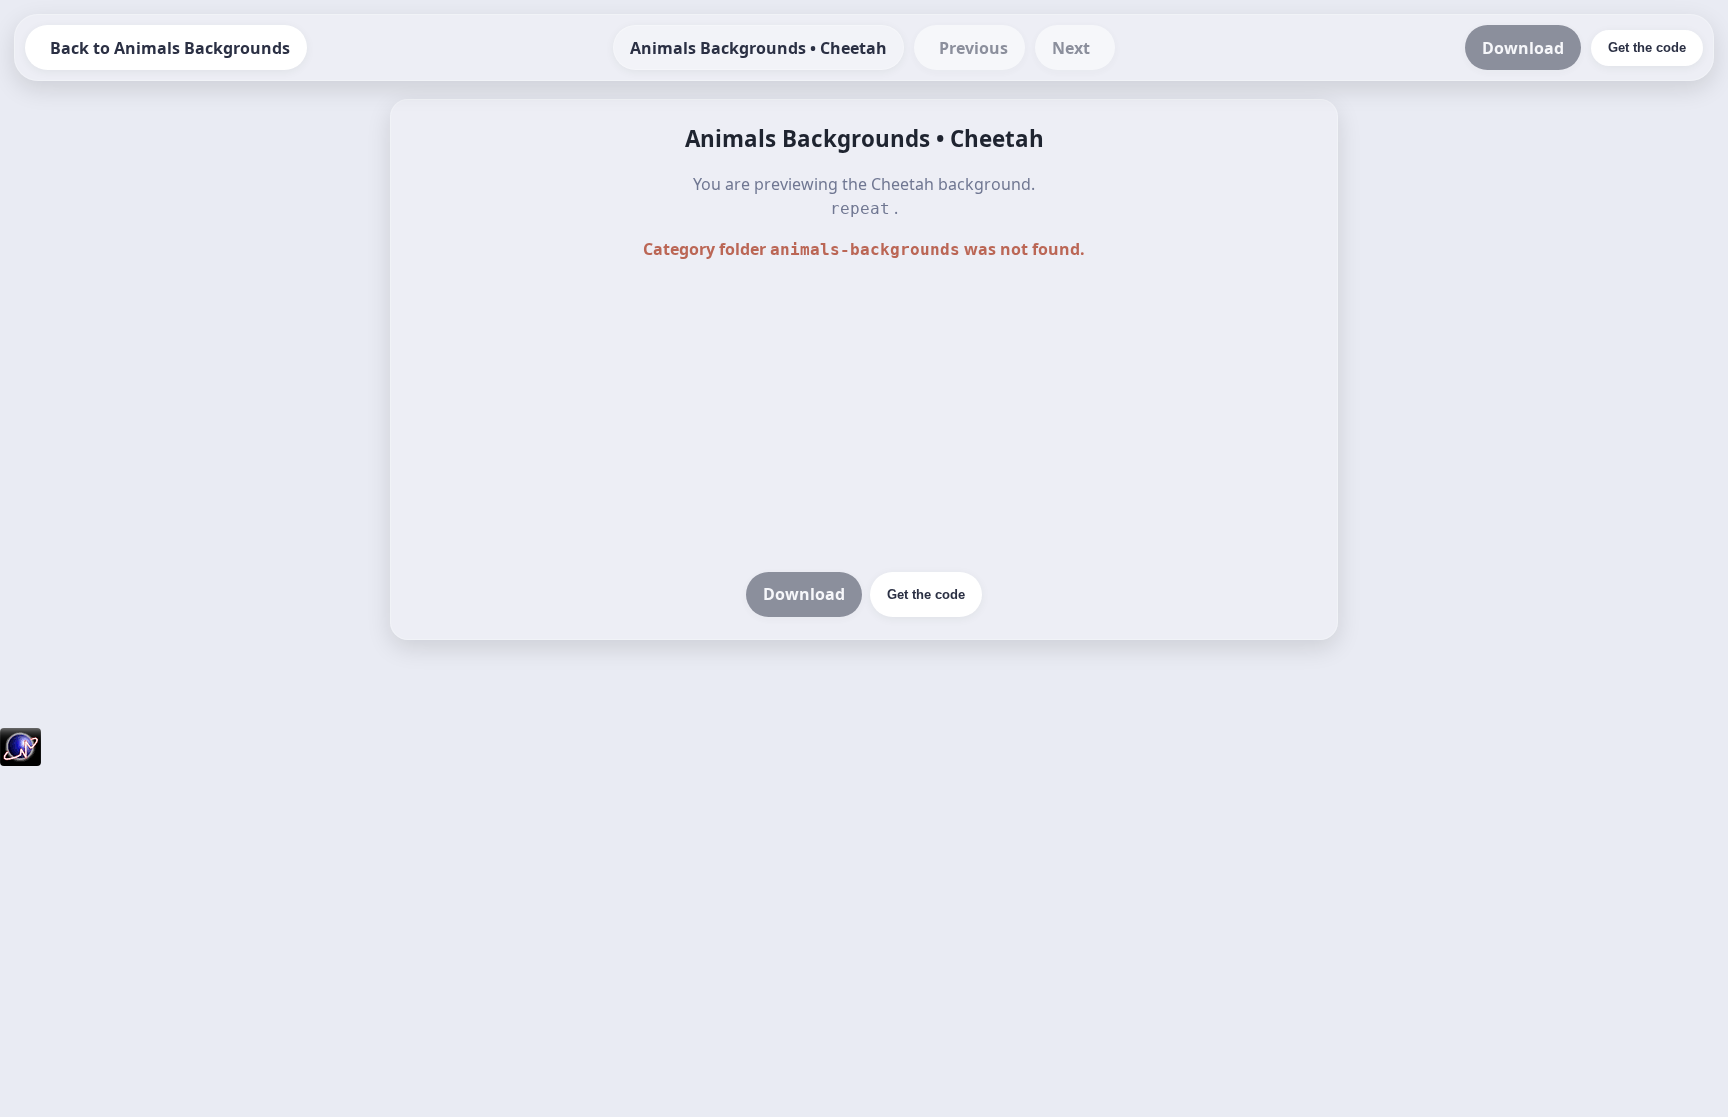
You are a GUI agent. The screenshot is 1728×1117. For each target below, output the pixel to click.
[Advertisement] (864, 418)
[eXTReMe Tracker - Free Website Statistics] (20, 760)
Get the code (926, 594)
